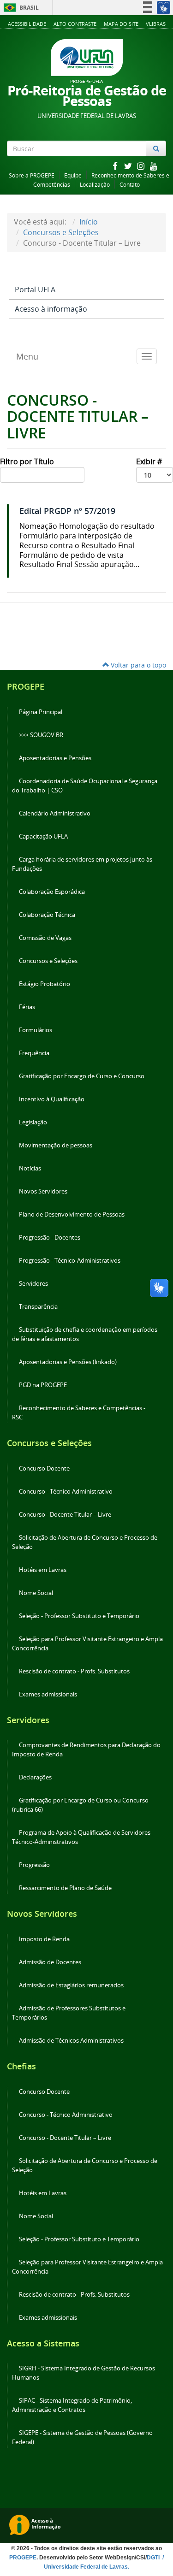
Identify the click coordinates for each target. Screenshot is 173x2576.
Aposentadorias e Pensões (55, 758)
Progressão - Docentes (50, 1238)
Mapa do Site (121, 24)
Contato (130, 185)
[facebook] (116, 166)
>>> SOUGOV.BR (41, 735)
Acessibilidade (27, 24)
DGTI (154, 2558)
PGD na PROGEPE (43, 1385)
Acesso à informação (51, 309)
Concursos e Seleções (61, 232)
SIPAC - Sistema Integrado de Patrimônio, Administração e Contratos (72, 2405)
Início (89, 222)
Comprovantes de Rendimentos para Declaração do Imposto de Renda (86, 1750)
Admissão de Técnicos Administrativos (71, 2041)
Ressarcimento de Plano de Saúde (65, 1888)
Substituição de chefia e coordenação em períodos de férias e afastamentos (85, 1334)
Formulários (36, 1030)
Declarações (35, 1777)
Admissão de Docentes (50, 1962)
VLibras (156, 24)
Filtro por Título (28, 461)
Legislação (33, 1122)
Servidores (33, 1284)
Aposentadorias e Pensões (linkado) (68, 1362)
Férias (27, 1007)
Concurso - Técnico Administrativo (66, 1492)
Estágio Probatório (45, 984)
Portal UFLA (35, 290)
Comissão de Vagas (45, 938)
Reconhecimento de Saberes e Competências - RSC (79, 1413)
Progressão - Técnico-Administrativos (70, 1261)
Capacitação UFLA (43, 836)
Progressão (34, 1865)
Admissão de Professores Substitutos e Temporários (69, 2013)
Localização (95, 185)
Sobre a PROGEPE (32, 175)
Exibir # (150, 461)
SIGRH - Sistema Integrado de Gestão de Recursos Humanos (84, 2373)
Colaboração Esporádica (52, 892)
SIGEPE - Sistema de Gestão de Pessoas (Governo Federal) (82, 2437)
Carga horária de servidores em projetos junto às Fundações (82, 864)
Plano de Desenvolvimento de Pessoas (72, 1214)
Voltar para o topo (137, 665)
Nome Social (36, 1593)
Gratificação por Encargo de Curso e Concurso (82, 1076)
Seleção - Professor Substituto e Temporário (79, 1616)
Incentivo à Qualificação (52, 1099)
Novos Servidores (43, 1191)
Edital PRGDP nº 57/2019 (67, 511)
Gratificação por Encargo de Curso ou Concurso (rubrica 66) (80, 1805)
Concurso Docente (44, 1468)
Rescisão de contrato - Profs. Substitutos (74, 1671)
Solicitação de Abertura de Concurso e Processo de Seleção (85, 1542)
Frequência (34, 1053)
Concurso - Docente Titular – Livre (65, 1515)
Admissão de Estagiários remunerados (71, 1985)
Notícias (30, 1168)
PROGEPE (23, 2558)
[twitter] (129, 166)
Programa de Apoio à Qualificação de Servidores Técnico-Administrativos (81, 1837)
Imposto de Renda (44, 1939)
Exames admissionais (48, 1694)
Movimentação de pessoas (56, 1145)
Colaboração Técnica (47, 915)
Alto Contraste (75, 24)
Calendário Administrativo (55, 813)
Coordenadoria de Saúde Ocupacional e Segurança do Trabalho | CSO (85, 786)
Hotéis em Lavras (43, 1570)
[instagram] (142, 166)
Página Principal (41, 712)
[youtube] (154, 166)
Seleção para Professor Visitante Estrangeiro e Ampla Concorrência (87, 1644)
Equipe (73, 175)
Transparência (38, 1307)
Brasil (20, 8)
